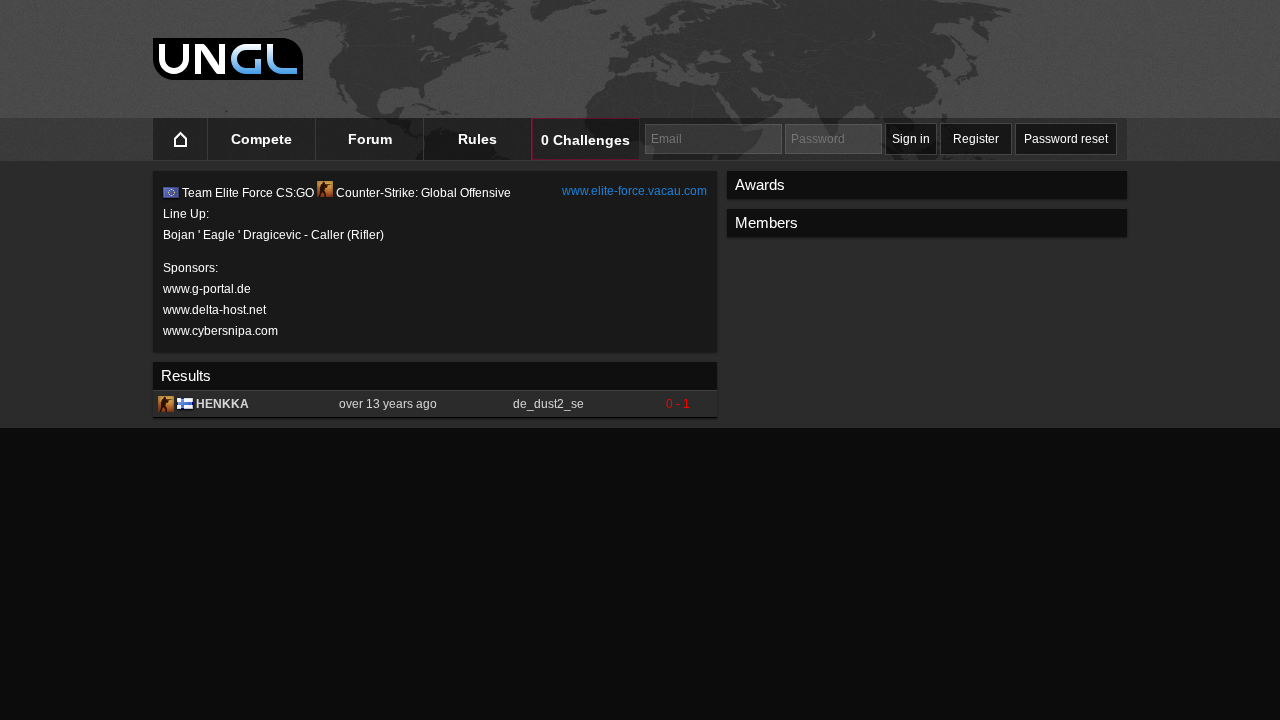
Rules (477, 139)
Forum (370, 139)
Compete (261, 139)
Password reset (1066, 139)
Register (976, 139)
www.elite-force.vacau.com (634, 191)
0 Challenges (585, 140)
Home (180, 139)
